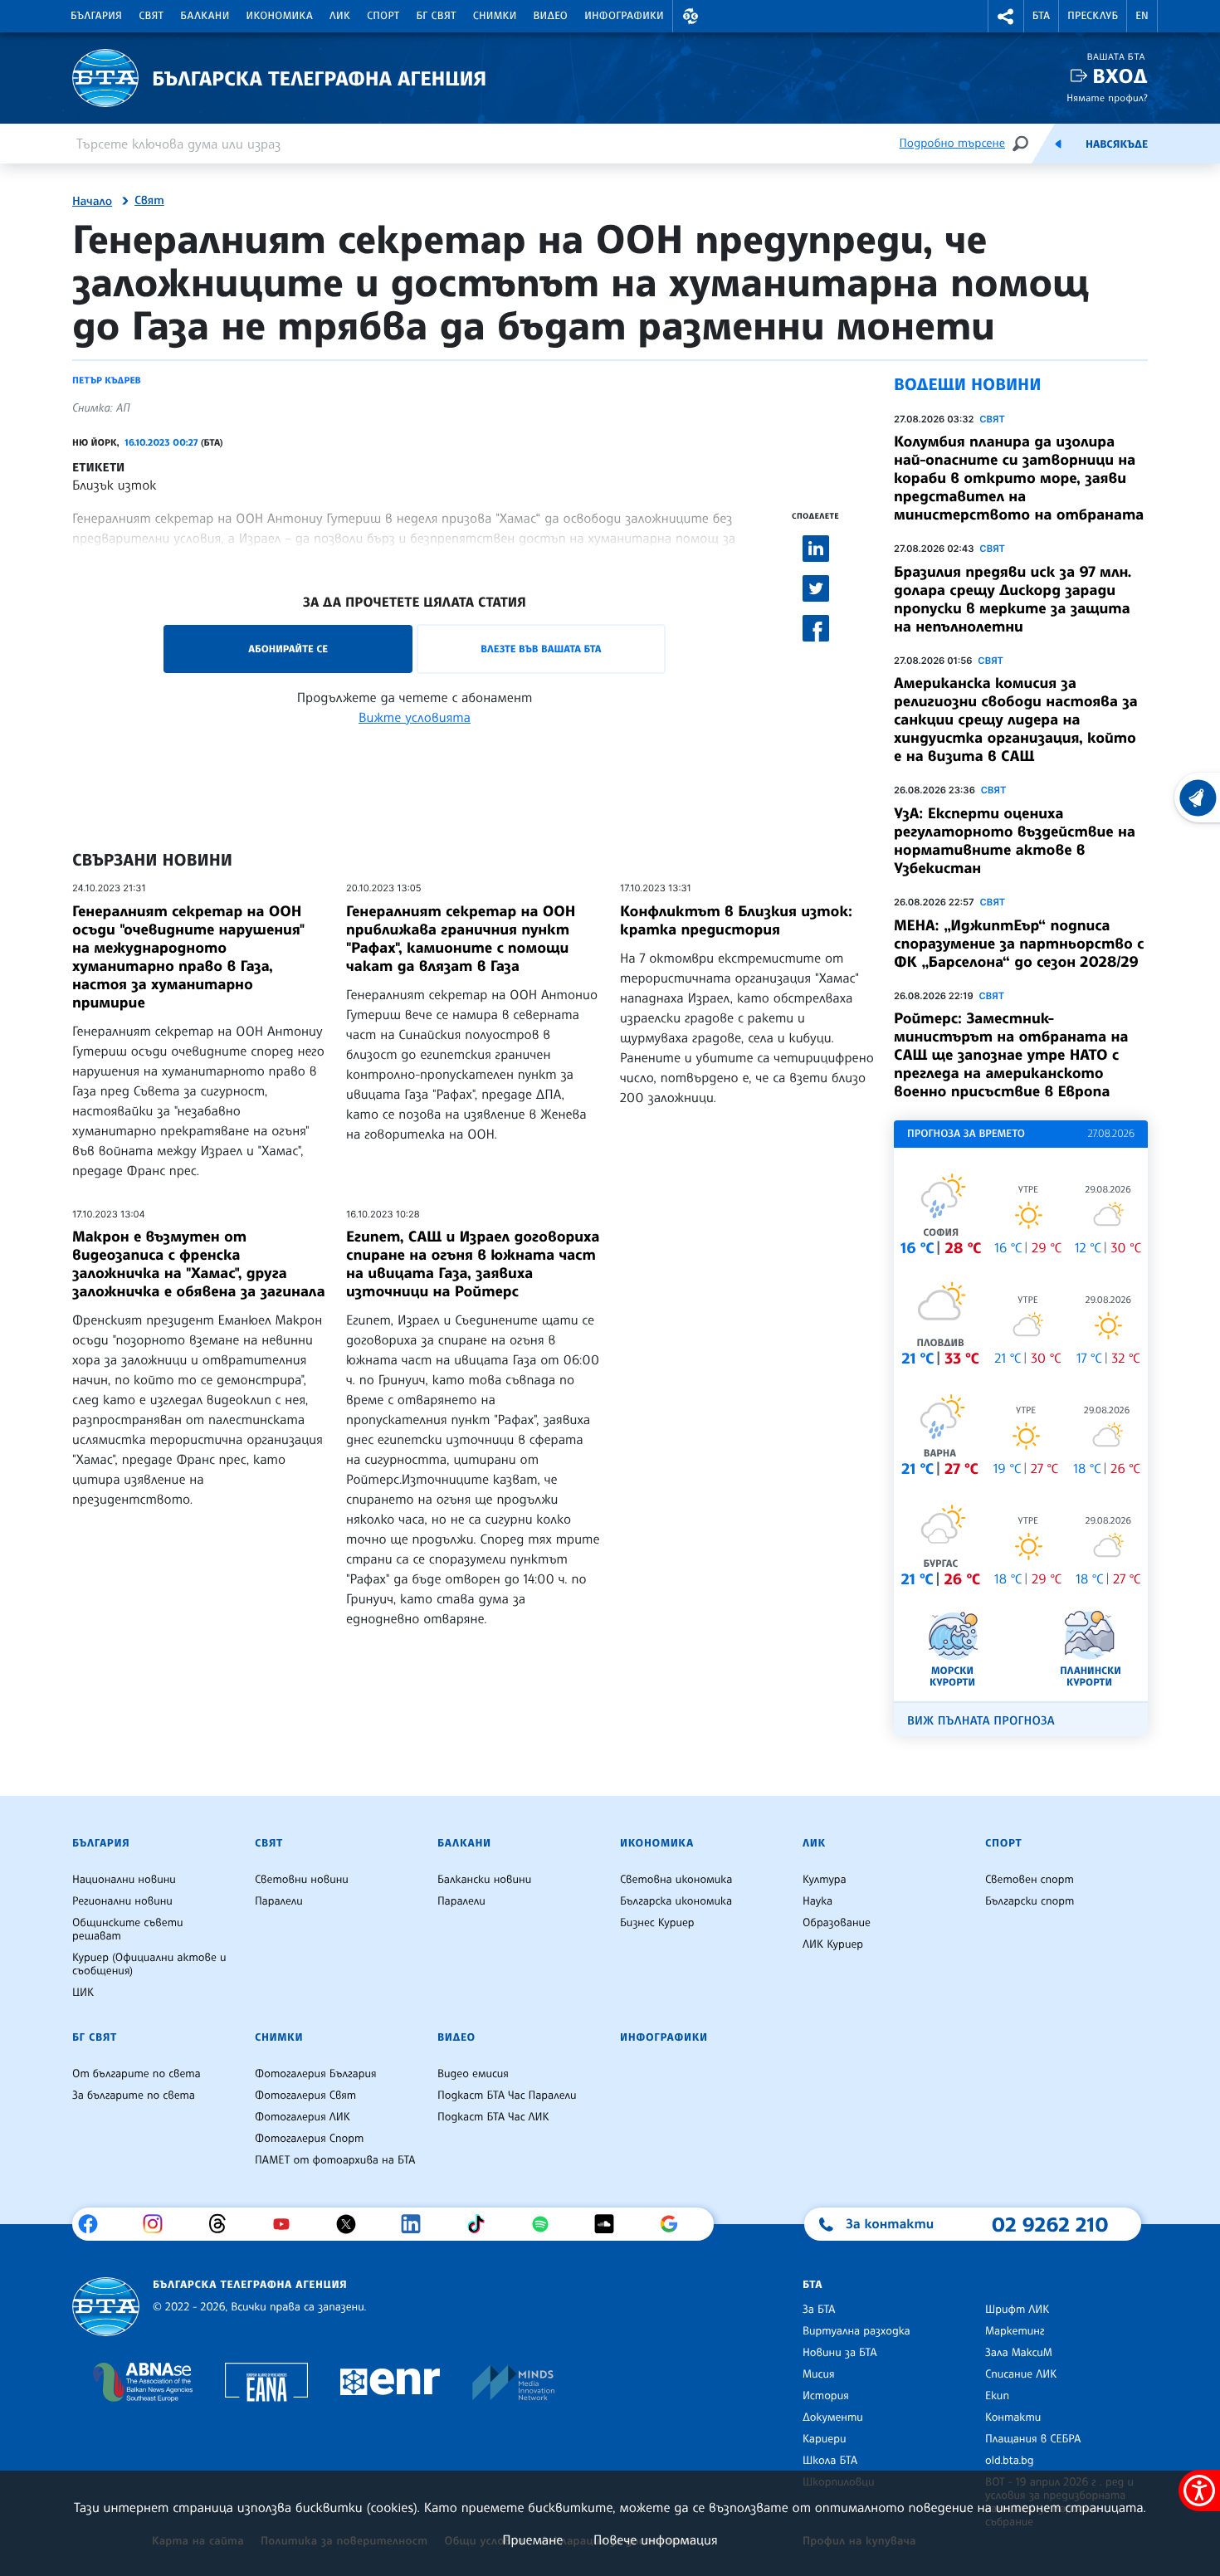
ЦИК (83, 1993)
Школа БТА (830, 2461)
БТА (1041, 16)
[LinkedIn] (417, 2224)
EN (1142, 16)
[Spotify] (547, 2224)
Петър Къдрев (107, 380)
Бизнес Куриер (657, 1923)
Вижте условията (415, 717)
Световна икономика (676, 1880)
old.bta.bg (1010, 2461)
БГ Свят (437, 16)
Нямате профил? (1107, 98)
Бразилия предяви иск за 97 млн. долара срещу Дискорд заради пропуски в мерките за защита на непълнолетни (1013, 599)
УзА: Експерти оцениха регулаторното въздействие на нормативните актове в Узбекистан (1015, 841)
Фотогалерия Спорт (309, 2139)
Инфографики (624, 16)
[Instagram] (159, 2224)
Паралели (279, 1901)
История (826, 2396)
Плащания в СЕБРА (1033, 2439)
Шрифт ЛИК (1017, 2310)
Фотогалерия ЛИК (303, 2117)
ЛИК (340, 16)
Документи (833, 2417)
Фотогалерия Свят (305, 2095)
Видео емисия (473, 2074)
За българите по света (134, 2095)
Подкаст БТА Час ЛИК (493, 2117)
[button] (691, 16)
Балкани (205, 16)
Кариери (825, 2439)
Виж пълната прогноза (981, 1721)
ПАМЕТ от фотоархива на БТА (335, 2160)
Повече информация (656, 2539)
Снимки (495, 16)
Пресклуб (1093, 16)
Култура (825, 1880)
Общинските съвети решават (128, 1930)
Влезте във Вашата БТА (541, 649)
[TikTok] (482, 2224)
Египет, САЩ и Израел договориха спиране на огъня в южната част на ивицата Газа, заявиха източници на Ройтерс (473, 1264)
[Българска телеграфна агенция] (106, 2307)
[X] (352, 2224)
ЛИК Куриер (833, 1944)
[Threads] (224, 2224)
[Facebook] (94, 2224)
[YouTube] (288, 2224)
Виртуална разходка (856, 2331)
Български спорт (1030, 1901)
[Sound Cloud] (610, 2224)
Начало (92, 202)
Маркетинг (1015, 2331)
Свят (151, 16)
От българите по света (137, 2074)
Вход (1120, 76)
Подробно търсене (952, 143)
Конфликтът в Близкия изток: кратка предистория (736, 920)
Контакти (1013, 2417)
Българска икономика (676, 1901)
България (96, 16)
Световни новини (302, 1880)
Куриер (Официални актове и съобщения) (149, 1964)
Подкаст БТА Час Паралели (507, 2095)
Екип (997, 2396)
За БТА (819, 2310)
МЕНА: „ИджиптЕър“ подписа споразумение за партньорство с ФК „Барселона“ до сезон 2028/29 (1019, 944)
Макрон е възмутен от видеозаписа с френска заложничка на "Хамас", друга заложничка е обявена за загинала (199, 1264)
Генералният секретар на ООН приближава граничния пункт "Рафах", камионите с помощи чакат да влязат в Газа (461, 939)
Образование (837, 1923)
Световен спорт (1030, 1880)
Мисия (819, 2374)
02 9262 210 (1050, 2224)
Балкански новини (484, 1880)
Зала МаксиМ (1019, 2353)
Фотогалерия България (316, 2074)
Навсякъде (1117, 144)
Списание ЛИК (1021, 2374)
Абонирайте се (288, 649)
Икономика (280, 16)
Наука (817, 1901)
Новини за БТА (840, 2353)
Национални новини (124, 1880)
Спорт (383, 16)
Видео (551, 16)
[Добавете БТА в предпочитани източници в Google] (675, 2224)
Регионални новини (122, 1901)
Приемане (532, 2539)
